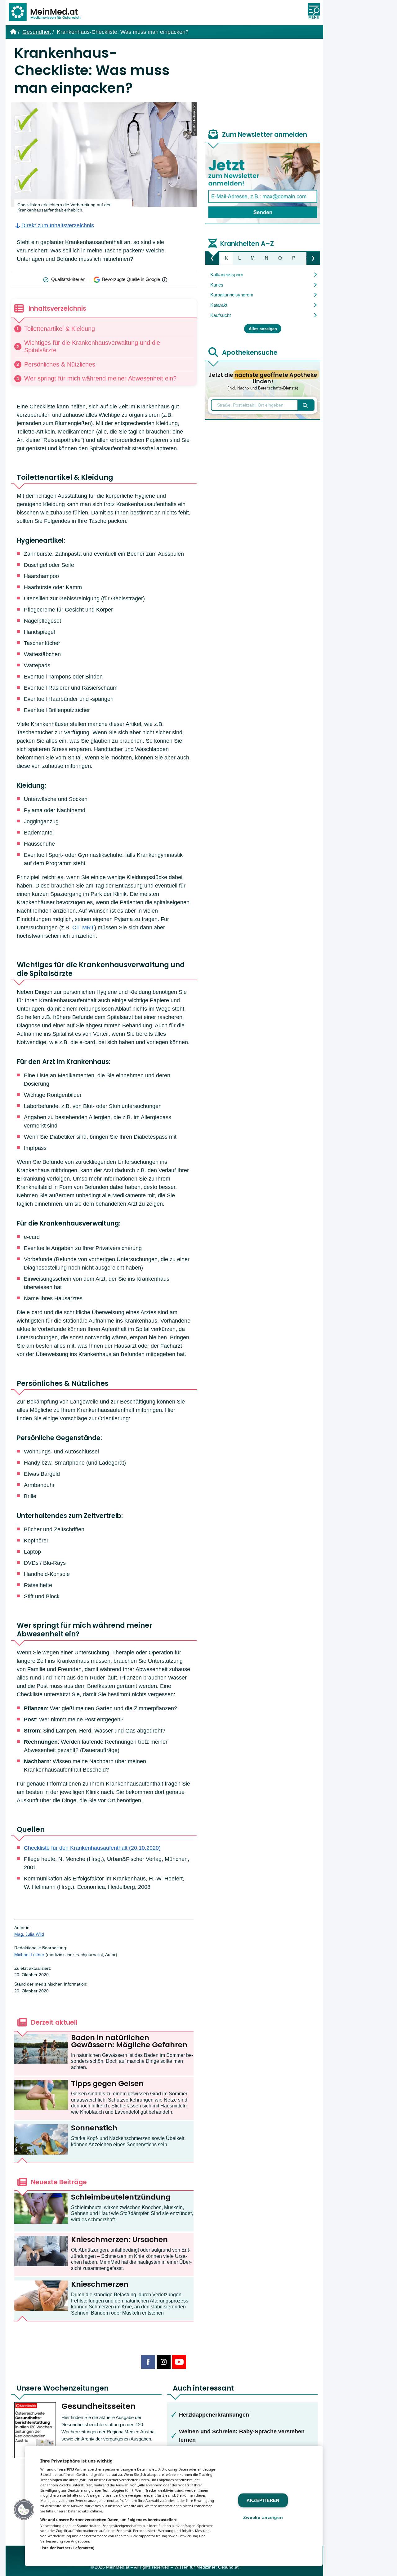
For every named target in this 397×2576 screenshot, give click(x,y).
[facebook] (148, 2362)
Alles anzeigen (263, 329)
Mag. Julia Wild (29, 1934)
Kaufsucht (221, 315)
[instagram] (164, 2362)
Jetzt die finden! (263, 381)
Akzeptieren (263, 2500)
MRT (88, 928)
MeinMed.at (118, 2567)
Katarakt (219, 305)
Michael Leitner (29, 1955)
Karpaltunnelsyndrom (232, 295)
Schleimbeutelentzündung (121, 2197)
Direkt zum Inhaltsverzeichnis (58, 225)
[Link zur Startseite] (47, 13)
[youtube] (179, 2362)
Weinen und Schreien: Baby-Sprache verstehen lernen (242, 2436)
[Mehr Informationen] (165, 280)
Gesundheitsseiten (98, 2406)
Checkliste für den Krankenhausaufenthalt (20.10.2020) (92, 1848)
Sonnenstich (94, 2128)
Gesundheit (37, 32)
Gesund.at (228, 2567)
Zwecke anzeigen (263, 2517)
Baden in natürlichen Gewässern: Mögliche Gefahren (129, 2041)
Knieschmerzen (100, 2284)
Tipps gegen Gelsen (107, 2084)
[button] (24, 2510)
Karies (217, 285)
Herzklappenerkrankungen (214, 2415)
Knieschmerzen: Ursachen (119, 2240)
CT (76, 928)
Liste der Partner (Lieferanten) (67, 2548)
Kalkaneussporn (227, 275)
